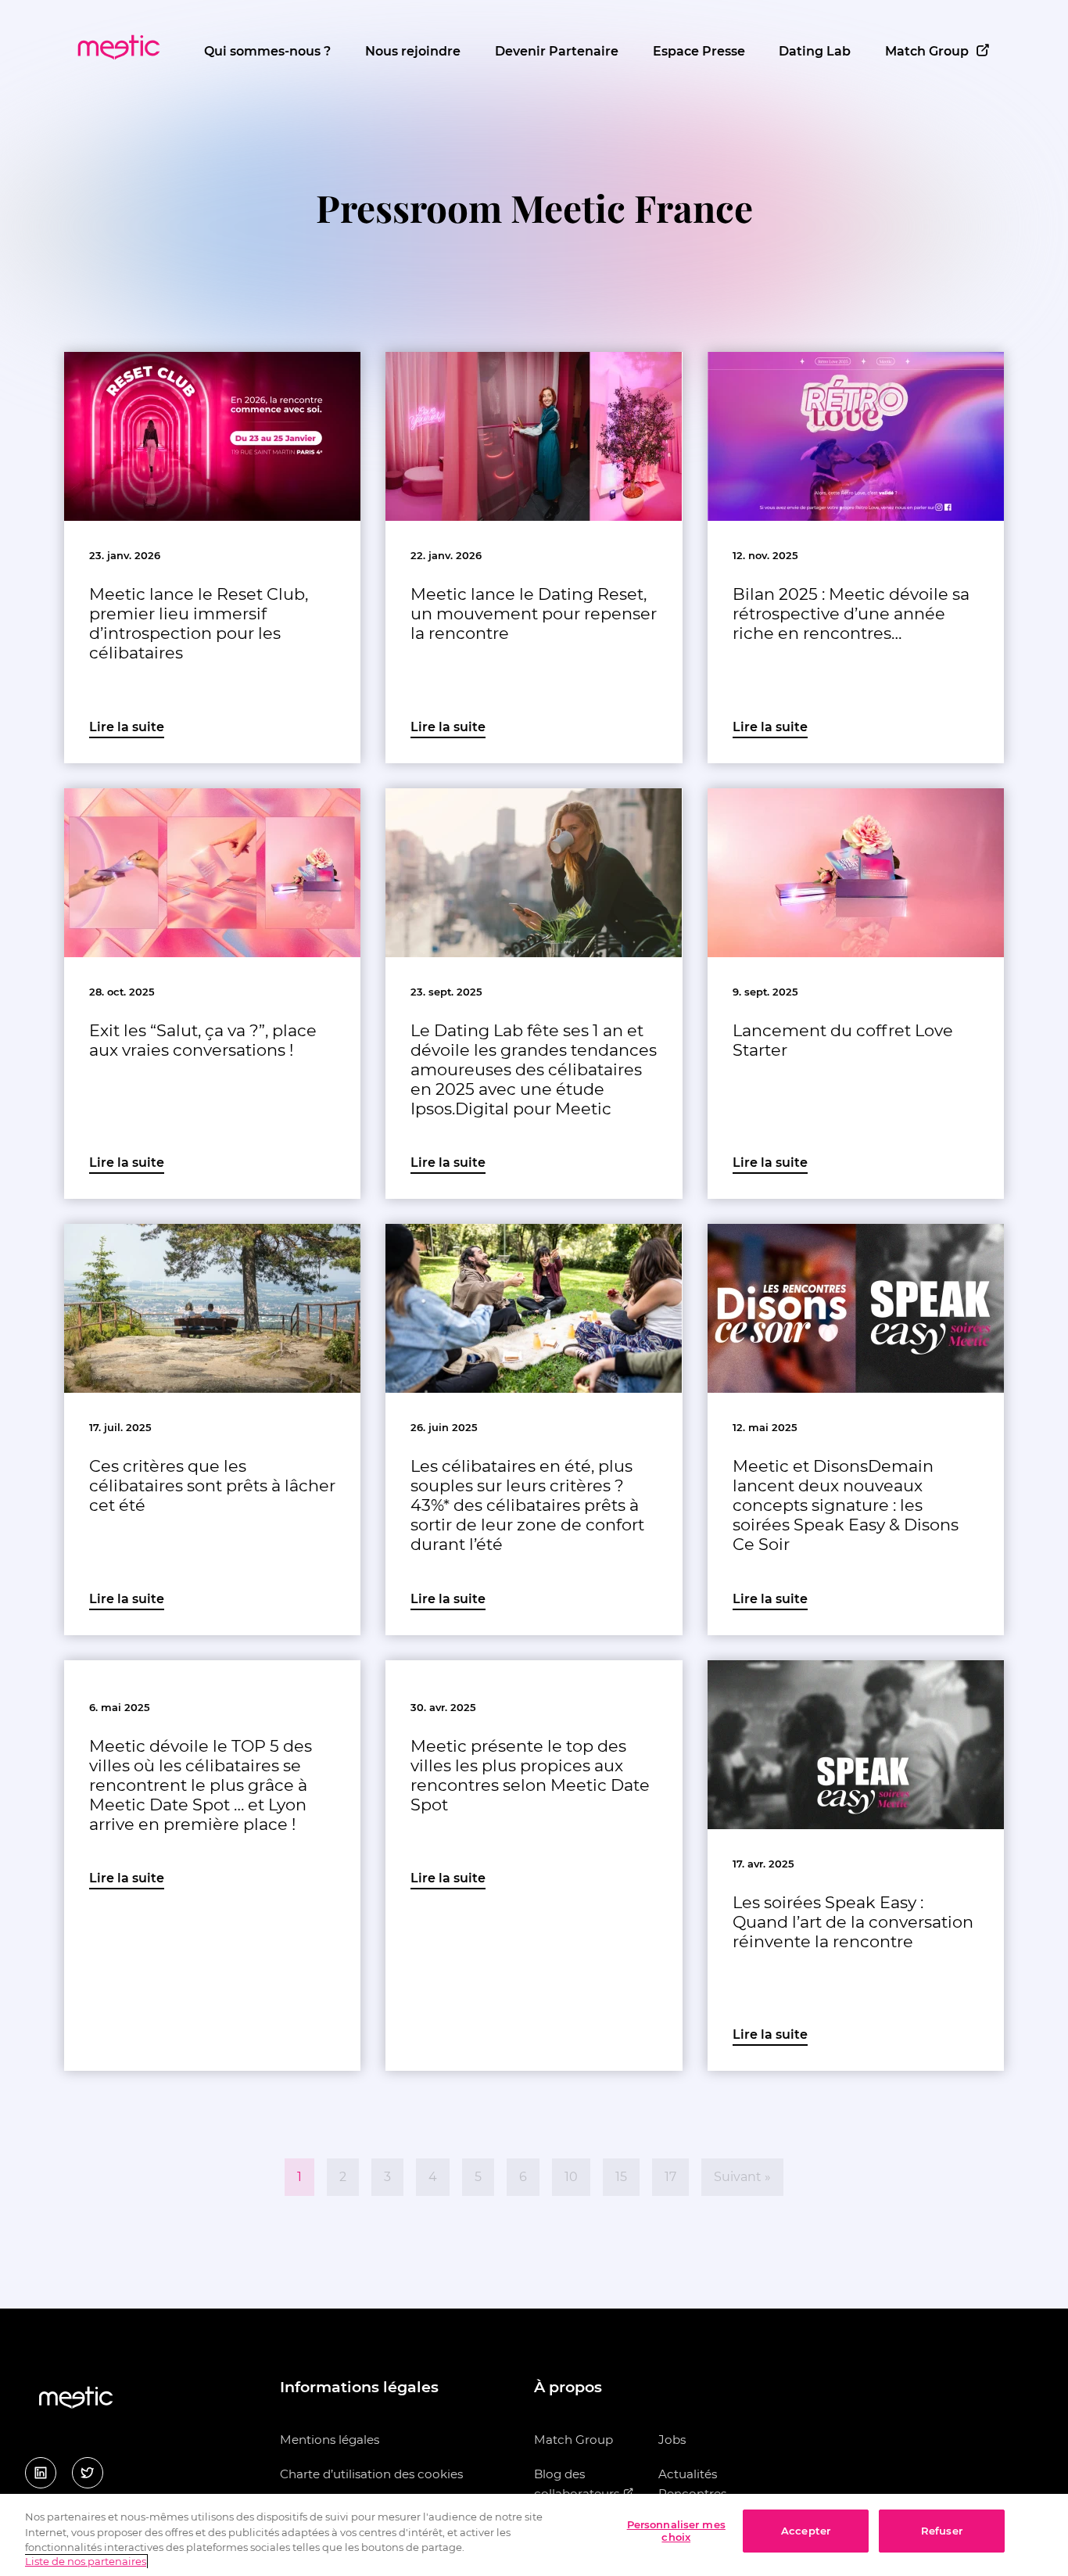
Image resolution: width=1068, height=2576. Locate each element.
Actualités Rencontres (692, 2484)
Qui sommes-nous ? (267, 51)
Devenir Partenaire (557, 51)
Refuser (942, 2531)
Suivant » (742, 2177)
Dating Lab (815, 51)
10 (571, 2177)
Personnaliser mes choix (676, 2531)
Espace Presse (699, 51)
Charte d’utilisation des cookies (371, 2474)
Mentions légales (330, 2440)
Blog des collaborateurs (578, 2484)
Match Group (927, 51)
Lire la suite (127, 727)
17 (670, 2177)
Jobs (672, 2440)
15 (621, 2177)
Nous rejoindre (413, 51)
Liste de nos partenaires (86, 2562)
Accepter (806, 2531)
